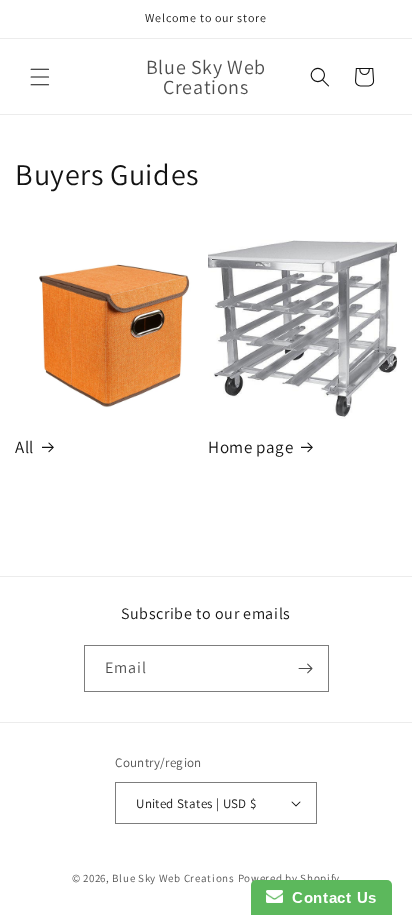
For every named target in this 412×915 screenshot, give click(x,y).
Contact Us (330, 897)
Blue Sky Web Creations (173, 878)
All (24, 447)
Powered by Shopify (289, 878)
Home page (250, 447)
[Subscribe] (306, 668)
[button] (40, 77)
